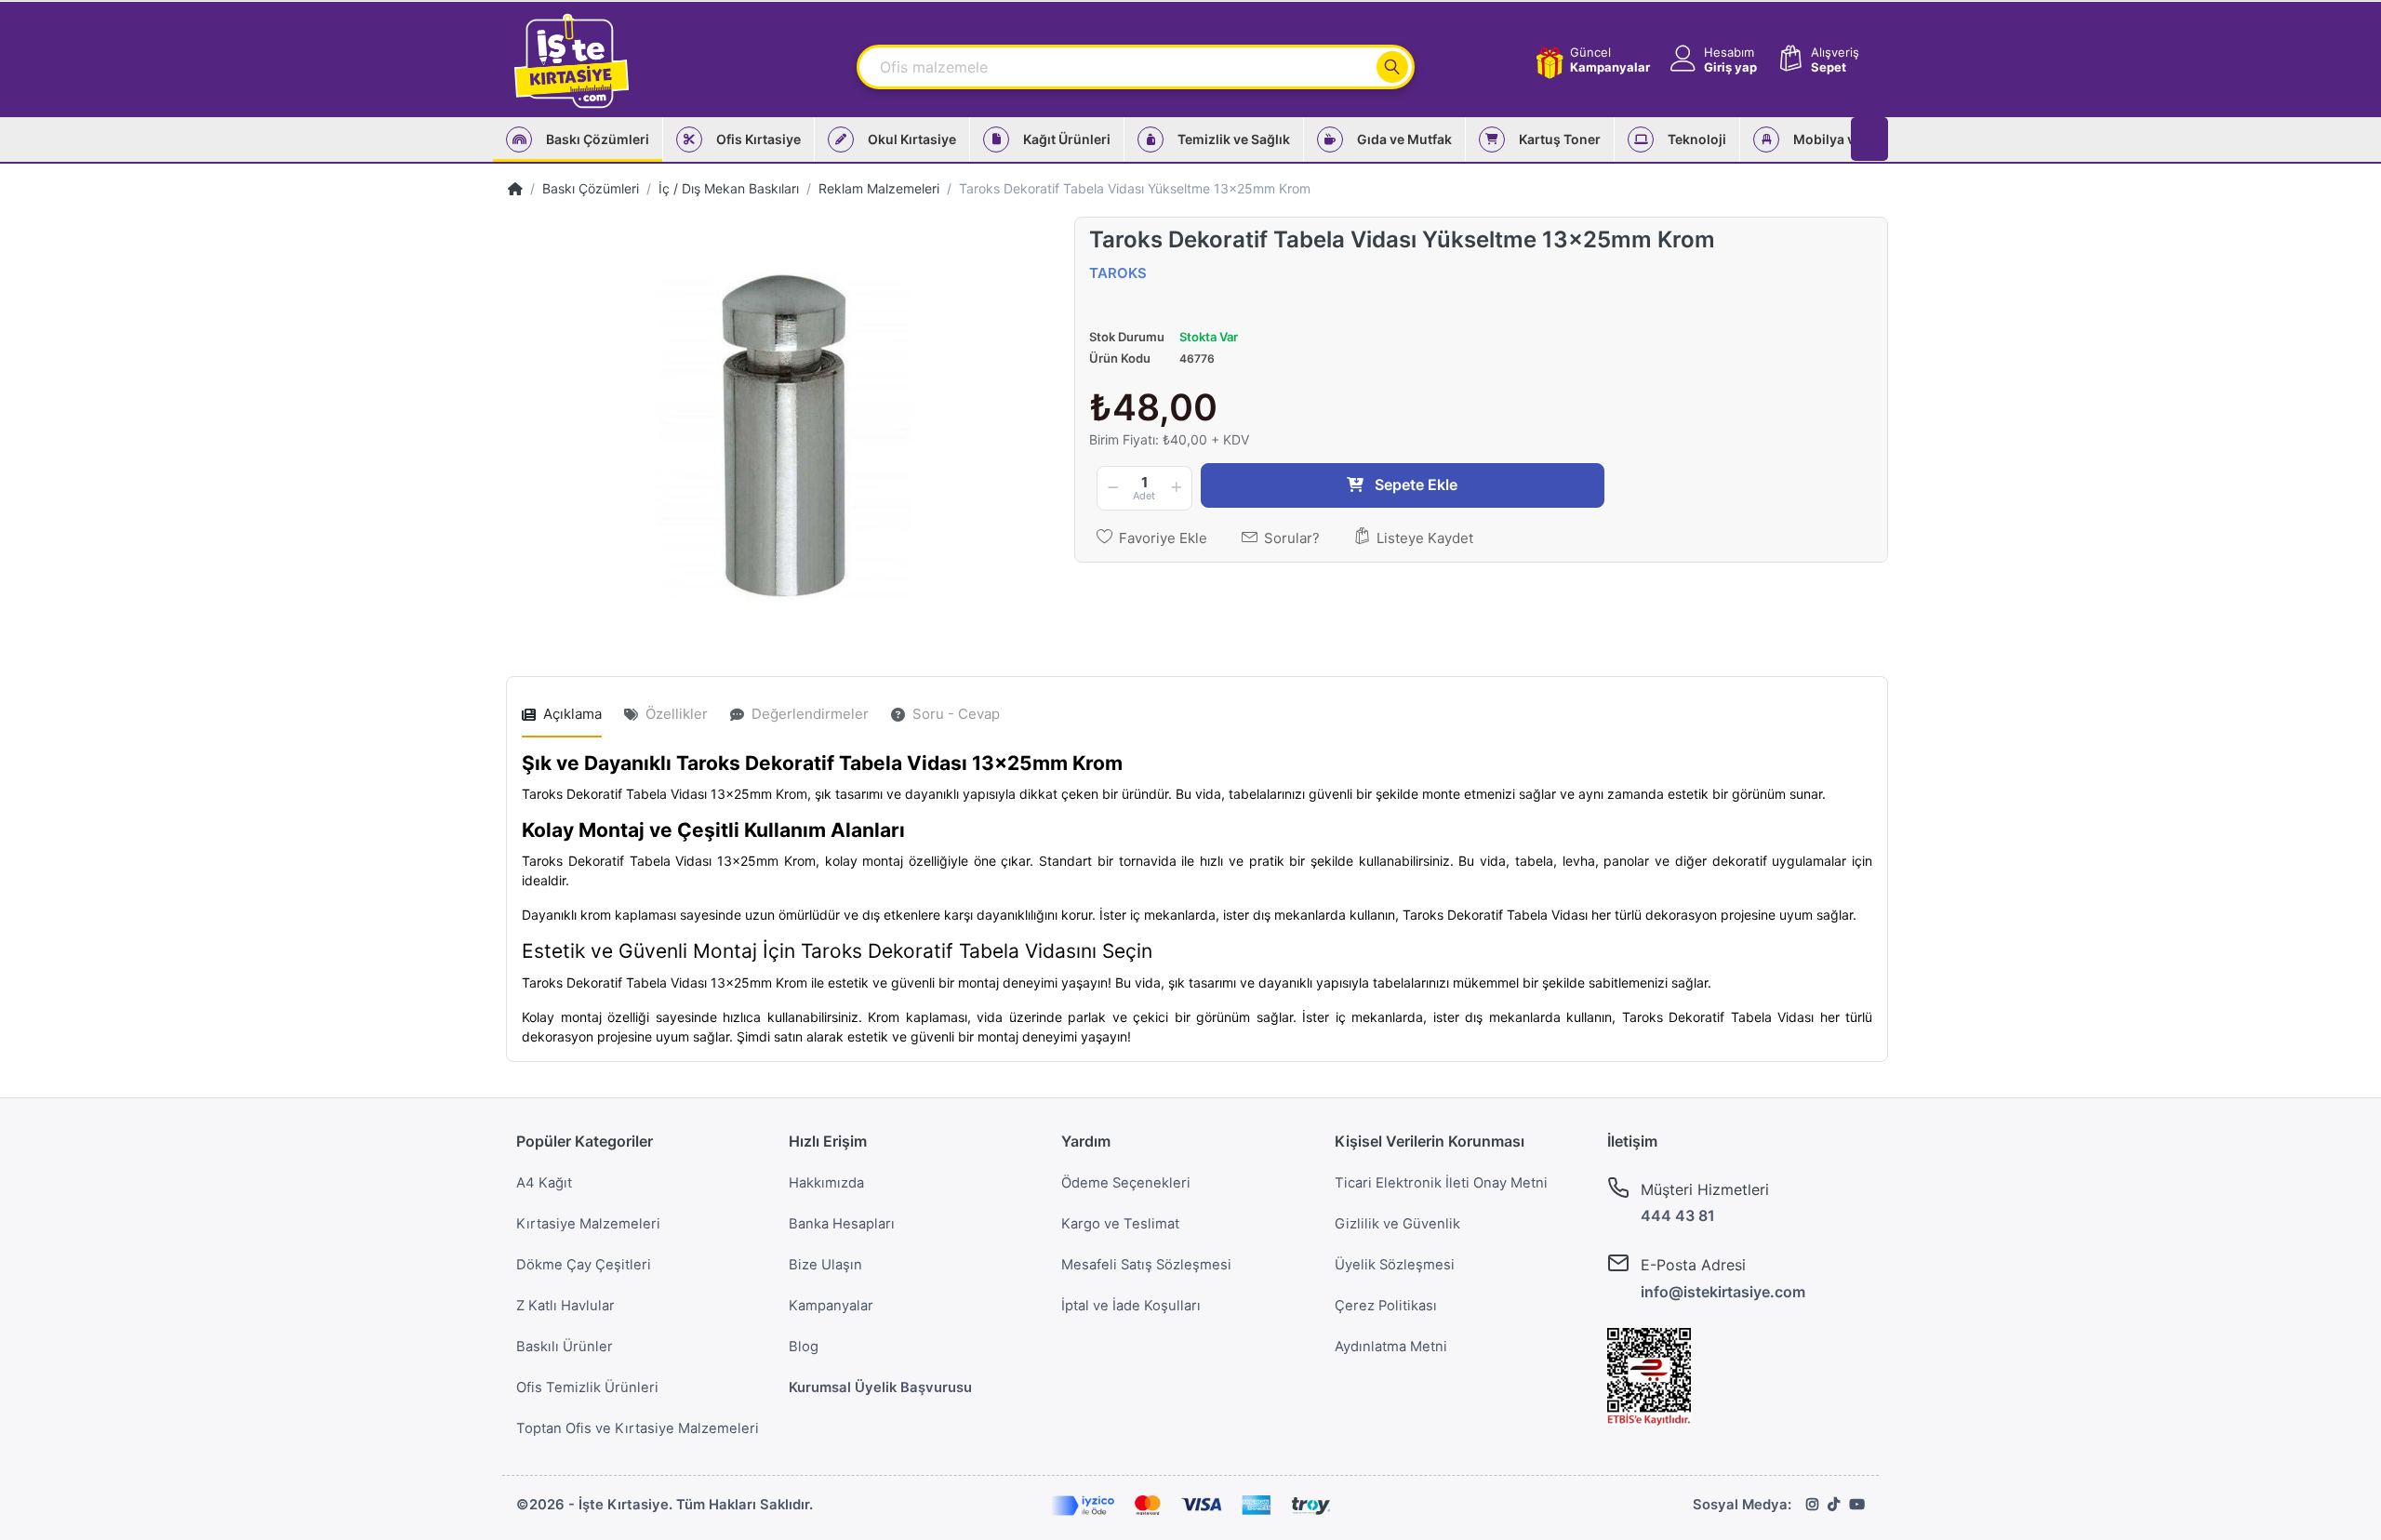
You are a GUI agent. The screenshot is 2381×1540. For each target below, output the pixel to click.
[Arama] (1392, 67)
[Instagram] (1812, 1505)
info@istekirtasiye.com (1723, 1292)
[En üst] (515, 188)
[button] (1712, 60)
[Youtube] (1857, 1505)
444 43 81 (1678, 1215)
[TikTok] (1834, 1505)
